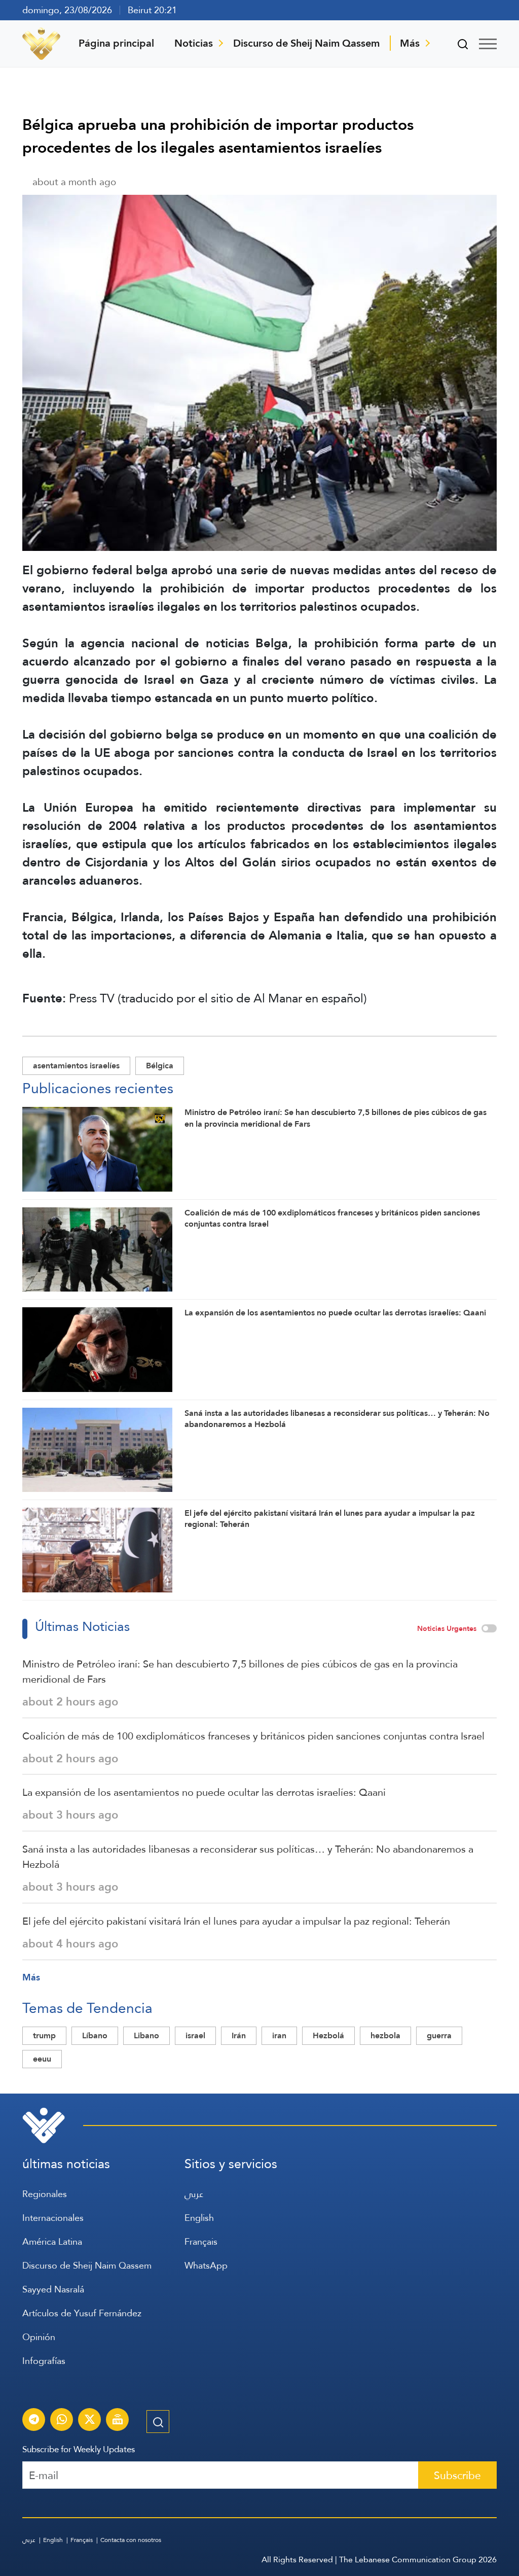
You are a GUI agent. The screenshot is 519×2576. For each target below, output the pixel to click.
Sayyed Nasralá (53, 2289)
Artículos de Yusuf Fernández (82, 2313)
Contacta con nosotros (131, 2540)
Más (410, 43)
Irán (239, 2035)
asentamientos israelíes (76, 1066)
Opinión (39, 2337)
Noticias (194, 43)
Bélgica (160, 1066)
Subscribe (457, 2475)
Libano (146, 2035)
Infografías (44, 2361)
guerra (439, 2035)
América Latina (52, 2241)
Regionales (45, 2194)
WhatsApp (206, 2265)
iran (279, 2035)
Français (201, 2241)
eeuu (42, 2059)
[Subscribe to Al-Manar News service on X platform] (90, 2421)
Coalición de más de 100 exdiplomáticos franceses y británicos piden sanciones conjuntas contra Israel (253, 1736)
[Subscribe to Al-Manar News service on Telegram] (34, 2421)
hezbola (385, 2035)
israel (195, 2035)
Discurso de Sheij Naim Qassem (306, 43)
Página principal (116, 43)
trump (44, 2035)
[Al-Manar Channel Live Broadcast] (118, 2421)
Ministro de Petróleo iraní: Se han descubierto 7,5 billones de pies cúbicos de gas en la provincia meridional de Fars (240, 1672)
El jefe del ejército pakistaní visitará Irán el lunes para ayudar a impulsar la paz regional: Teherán (236, 1921)
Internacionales (53, 2218)
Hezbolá (328, 2035)
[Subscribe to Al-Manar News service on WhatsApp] (62, 2421)
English (199, 2218)
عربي (194, 2194)
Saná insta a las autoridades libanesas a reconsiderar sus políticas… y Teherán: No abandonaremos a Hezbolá (248, 1857)
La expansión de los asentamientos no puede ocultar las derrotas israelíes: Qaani (204, 1792)
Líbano (95, 2035)
